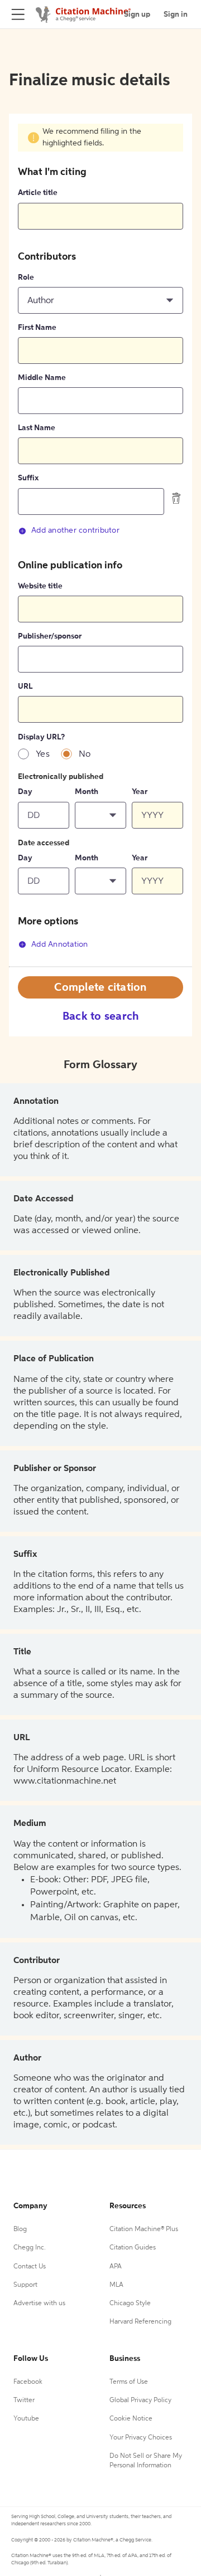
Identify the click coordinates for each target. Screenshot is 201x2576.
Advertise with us (39, 2304)
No (85, 754)
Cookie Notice (131, 2419)
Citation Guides (133, 2248)
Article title (38, 193)
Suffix (28, 478)
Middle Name (42, 378)
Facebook (28, 2382)
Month (87, 792)
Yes (43, 754)
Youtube (26, 2419)
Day (25, 792)
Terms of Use (129, 2382)
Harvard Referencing (140, 2322)
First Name (37, 328)
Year (140, 792)
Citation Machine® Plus (144, 2229)
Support (25, 2285)
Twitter (24, 2400)
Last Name (37, 428)
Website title (40, 586)
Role (26, 277)
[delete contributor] (176, 498)
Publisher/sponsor (50, 636)
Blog (20, 2229)
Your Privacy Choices (141, 2438)
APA (116, 2267)
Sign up (137, 14)
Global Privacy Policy (140, 2400)
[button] (100, 300)
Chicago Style (130, 2304)
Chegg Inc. (30, 2248)
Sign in (176, 14)
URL (25, 686)
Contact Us (30, 2267)
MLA (116, 2285)
